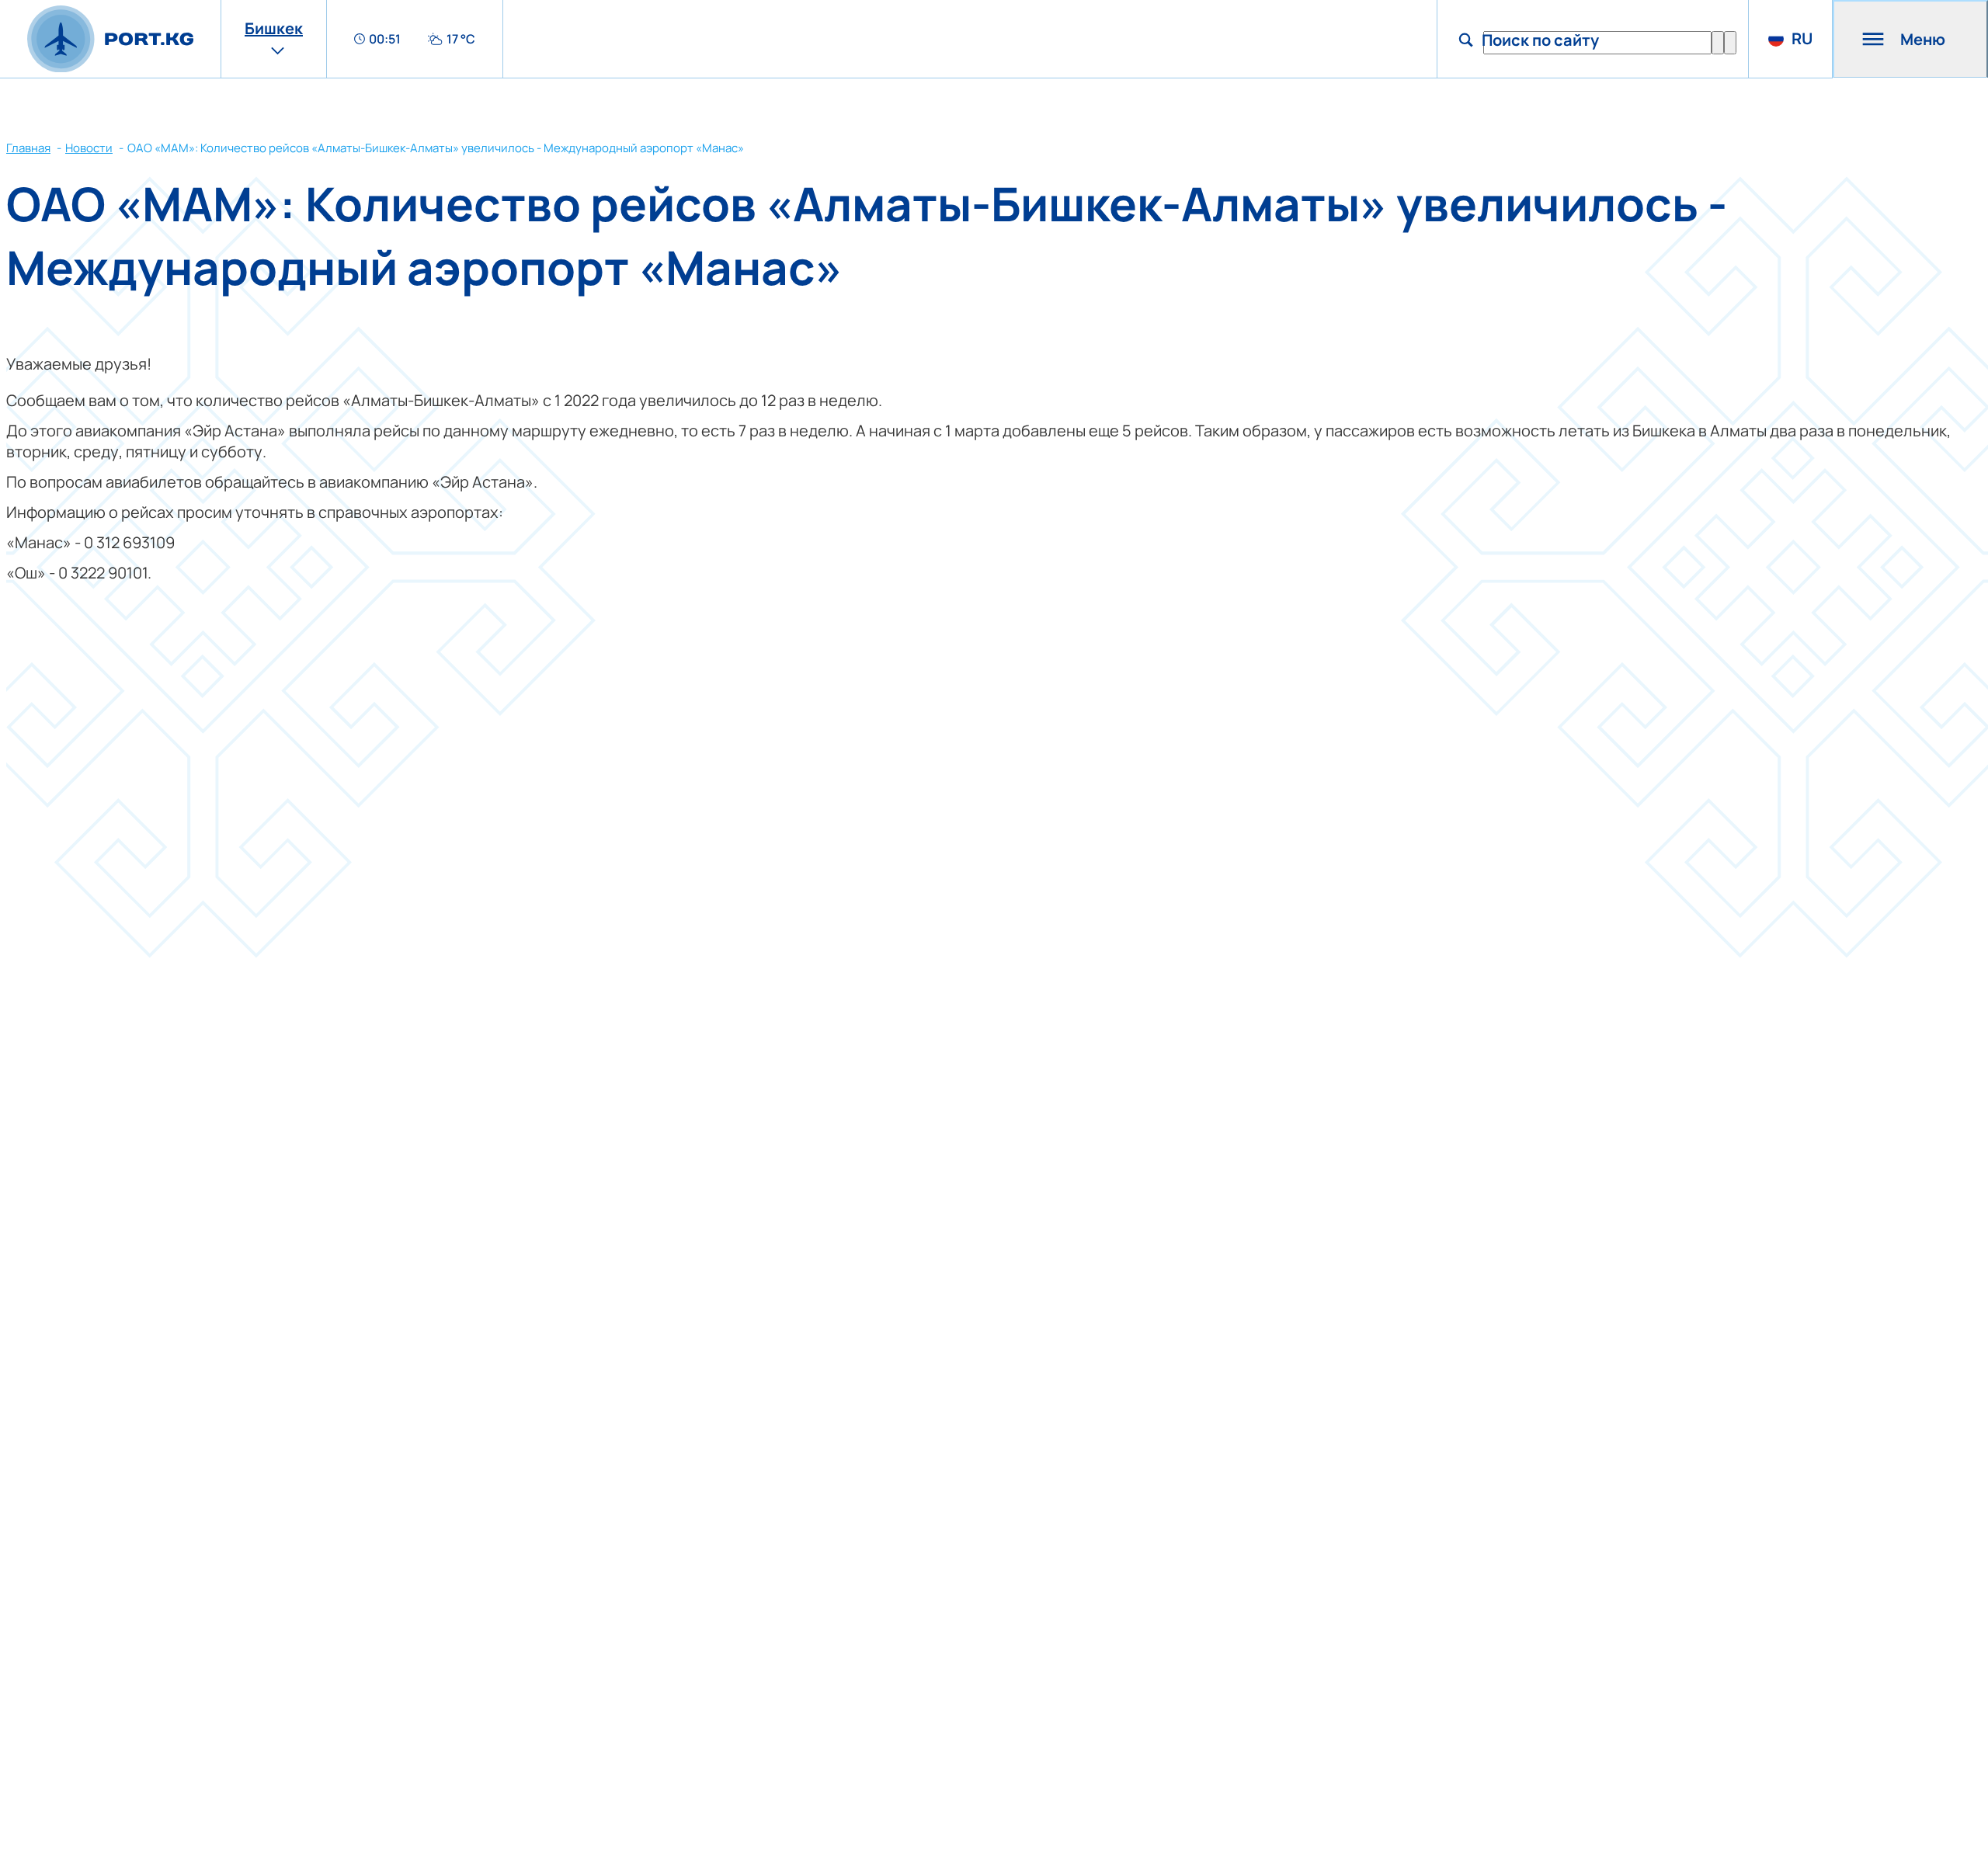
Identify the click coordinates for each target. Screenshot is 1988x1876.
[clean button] (1718, 43)
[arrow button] (1730, 43)
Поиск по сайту (1540, 40)
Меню (1923, 39)
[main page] (110, 39)
